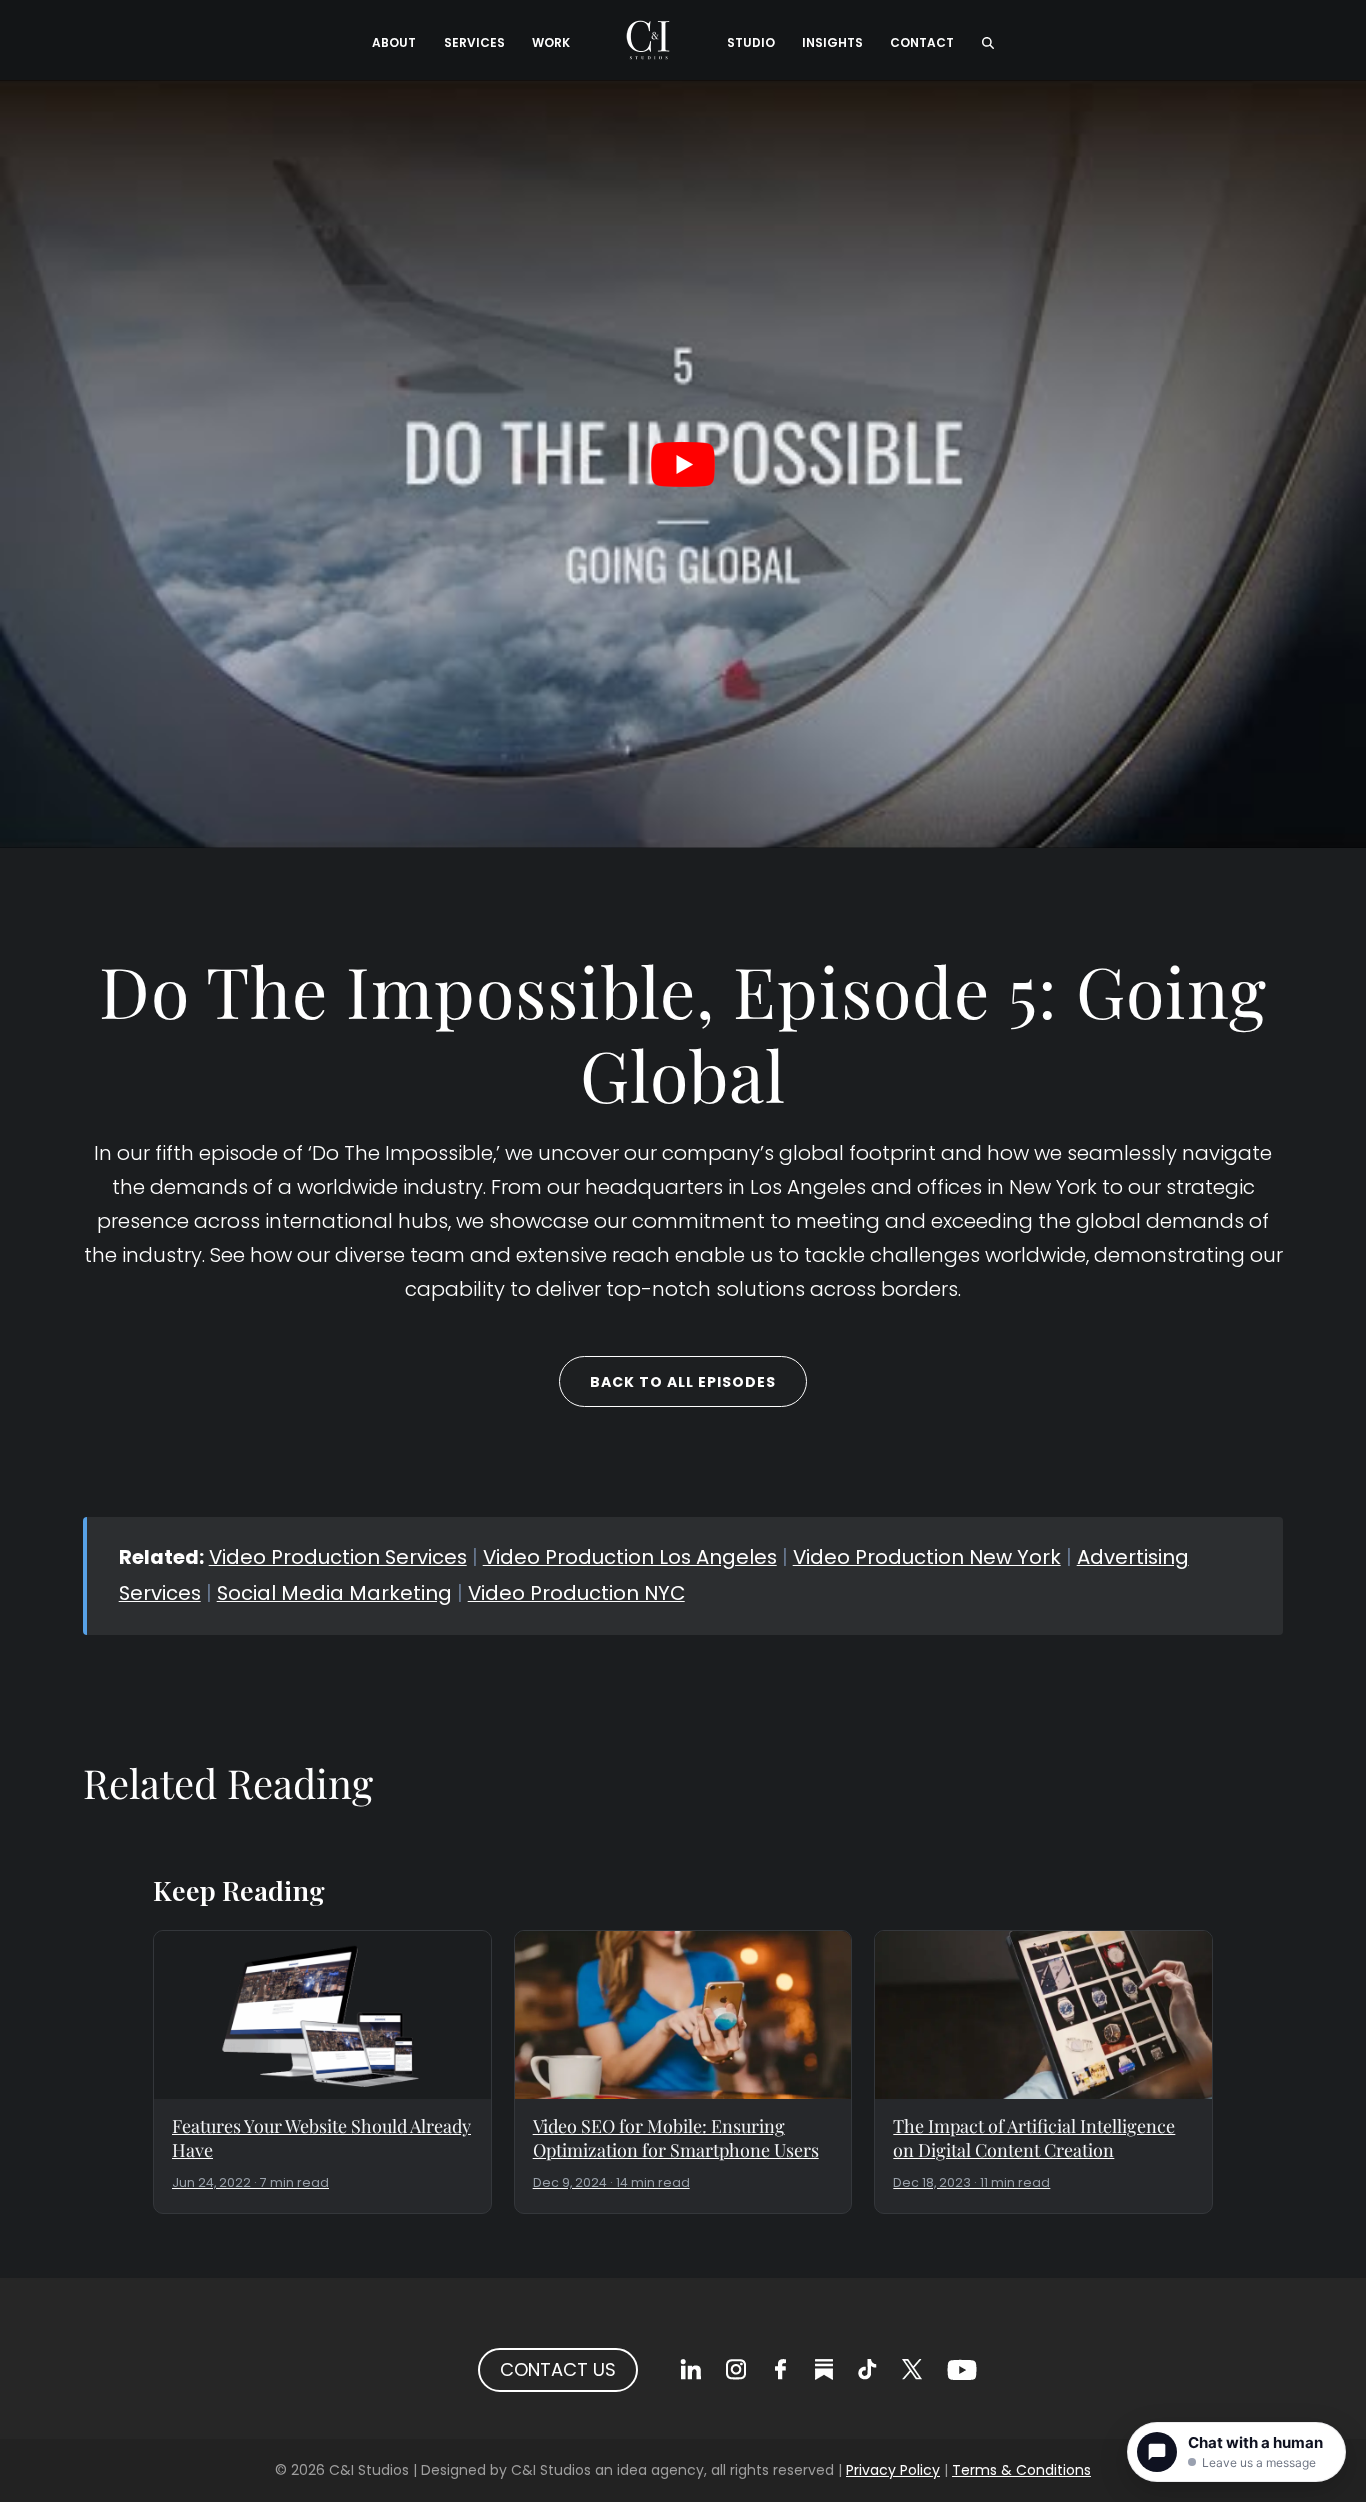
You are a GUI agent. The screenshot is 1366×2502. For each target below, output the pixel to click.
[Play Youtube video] (683, 464)
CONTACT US (558, 2369)
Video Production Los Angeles (630, 1557)
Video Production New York (927, 1557)
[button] (987, 40)
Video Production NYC (576, 1593)
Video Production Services (338, 1557)
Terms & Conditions (1021, 2470)
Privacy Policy (893, 2470)
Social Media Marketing (334, 1593)
